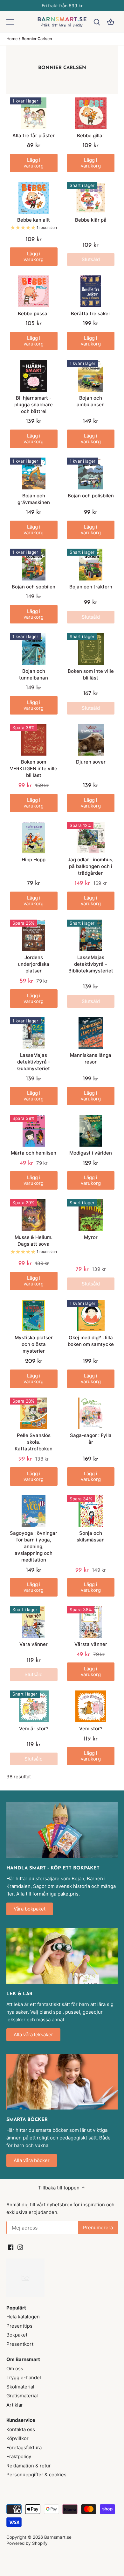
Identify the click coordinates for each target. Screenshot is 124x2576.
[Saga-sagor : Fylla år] (91, 1413)
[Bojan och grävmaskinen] (34, 473)
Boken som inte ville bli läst (91, 674)
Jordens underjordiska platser (34, 964)
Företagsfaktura (24, 2448)
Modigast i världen (91, 1153)
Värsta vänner (91, 1644)
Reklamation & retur (29, 2466)
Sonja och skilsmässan (91, 1536)
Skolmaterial (20, 2387)
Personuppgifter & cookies (36, 2475)
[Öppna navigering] (10, 22)
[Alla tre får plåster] (34, 113)
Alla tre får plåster (34, 135)
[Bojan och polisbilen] (91, 473)
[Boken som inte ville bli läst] (91, 649)
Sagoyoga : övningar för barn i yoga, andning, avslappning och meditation (34, 1546)
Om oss (15, 2369)
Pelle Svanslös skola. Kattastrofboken (34, 1442)
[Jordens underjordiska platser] (34, 936)
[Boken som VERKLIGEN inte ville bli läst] (34, 740)
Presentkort (20, 2344)
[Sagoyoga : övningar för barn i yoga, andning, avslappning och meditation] (34, 1511)
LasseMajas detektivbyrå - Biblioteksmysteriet (91, 964)
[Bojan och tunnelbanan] (34, 649)
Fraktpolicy (19, 2456)
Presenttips (19, 2326)
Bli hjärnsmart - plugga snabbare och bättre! (34, 405)
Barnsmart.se (58, 2537)
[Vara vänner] (34, 1622)
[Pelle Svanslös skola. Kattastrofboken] (34, 1413)
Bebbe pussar (34, 313)
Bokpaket (17, 2335)
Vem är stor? (34, 1729)
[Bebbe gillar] (91, 113)
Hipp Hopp (34, 860)
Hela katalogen (23, 2317)
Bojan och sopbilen (34, 587)
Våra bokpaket (30, 1909)
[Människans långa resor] (91, 1033)
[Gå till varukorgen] (111, 22)
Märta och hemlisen (34, 1153)
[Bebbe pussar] (34, 291)
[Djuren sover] (91, 740)
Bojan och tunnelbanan (34, 674)
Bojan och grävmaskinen (34, 499)
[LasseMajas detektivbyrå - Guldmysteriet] (34, 1033)
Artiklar (15, 2405)
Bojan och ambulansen (91, 401)
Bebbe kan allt (34, 220)
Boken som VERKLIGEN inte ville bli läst (34, 769)
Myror (91, 1237)
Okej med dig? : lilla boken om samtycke (91, 1341)
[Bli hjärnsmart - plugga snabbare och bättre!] (34, 376)
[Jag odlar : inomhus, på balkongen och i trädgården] (91, 838)
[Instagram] (20, 2247)
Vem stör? (91, 1729)
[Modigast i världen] (91, 1131)
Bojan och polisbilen (91, 496)
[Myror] (91, 1215)
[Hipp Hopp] (34, 838)
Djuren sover (91, 762)
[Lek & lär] (62, 1956)
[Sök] (97, 22)
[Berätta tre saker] (91, 291)
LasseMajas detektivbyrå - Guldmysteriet (34, 1062)
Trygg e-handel (24, 2377)
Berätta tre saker (91, 313)
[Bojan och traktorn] (91, 565)
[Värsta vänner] (91, 1622)
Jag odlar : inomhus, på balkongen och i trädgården (91, 866)
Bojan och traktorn (91, 587)
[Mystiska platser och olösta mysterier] (34, 1316)
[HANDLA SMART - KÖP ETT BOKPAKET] (62, 1830)
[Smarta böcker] (62, 2081)
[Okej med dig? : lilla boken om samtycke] (91, 1316)
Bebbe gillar (91, 135)
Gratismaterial (22, 2396)
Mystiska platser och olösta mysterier (34, 1344)
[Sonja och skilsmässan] (91, 1511)
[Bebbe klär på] (91, 198)
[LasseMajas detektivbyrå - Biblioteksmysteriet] (91, 936)
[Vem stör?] (91, 1706)
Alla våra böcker (32, 2160)
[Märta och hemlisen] (34, 1131)
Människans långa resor (91, 1058)
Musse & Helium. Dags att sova (34, 1241)
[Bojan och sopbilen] (34, 565)
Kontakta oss (21, 2429)
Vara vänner (34, 1644)
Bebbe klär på (91, 220)
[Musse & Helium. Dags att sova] (34, 1215)
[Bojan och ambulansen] (91, 376)
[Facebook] (11, 2247)
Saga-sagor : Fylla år (91, 1439)
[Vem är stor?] (34, 1706)
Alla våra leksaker (33, 2035)
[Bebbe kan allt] (34, 198)
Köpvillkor (17, 2438)
